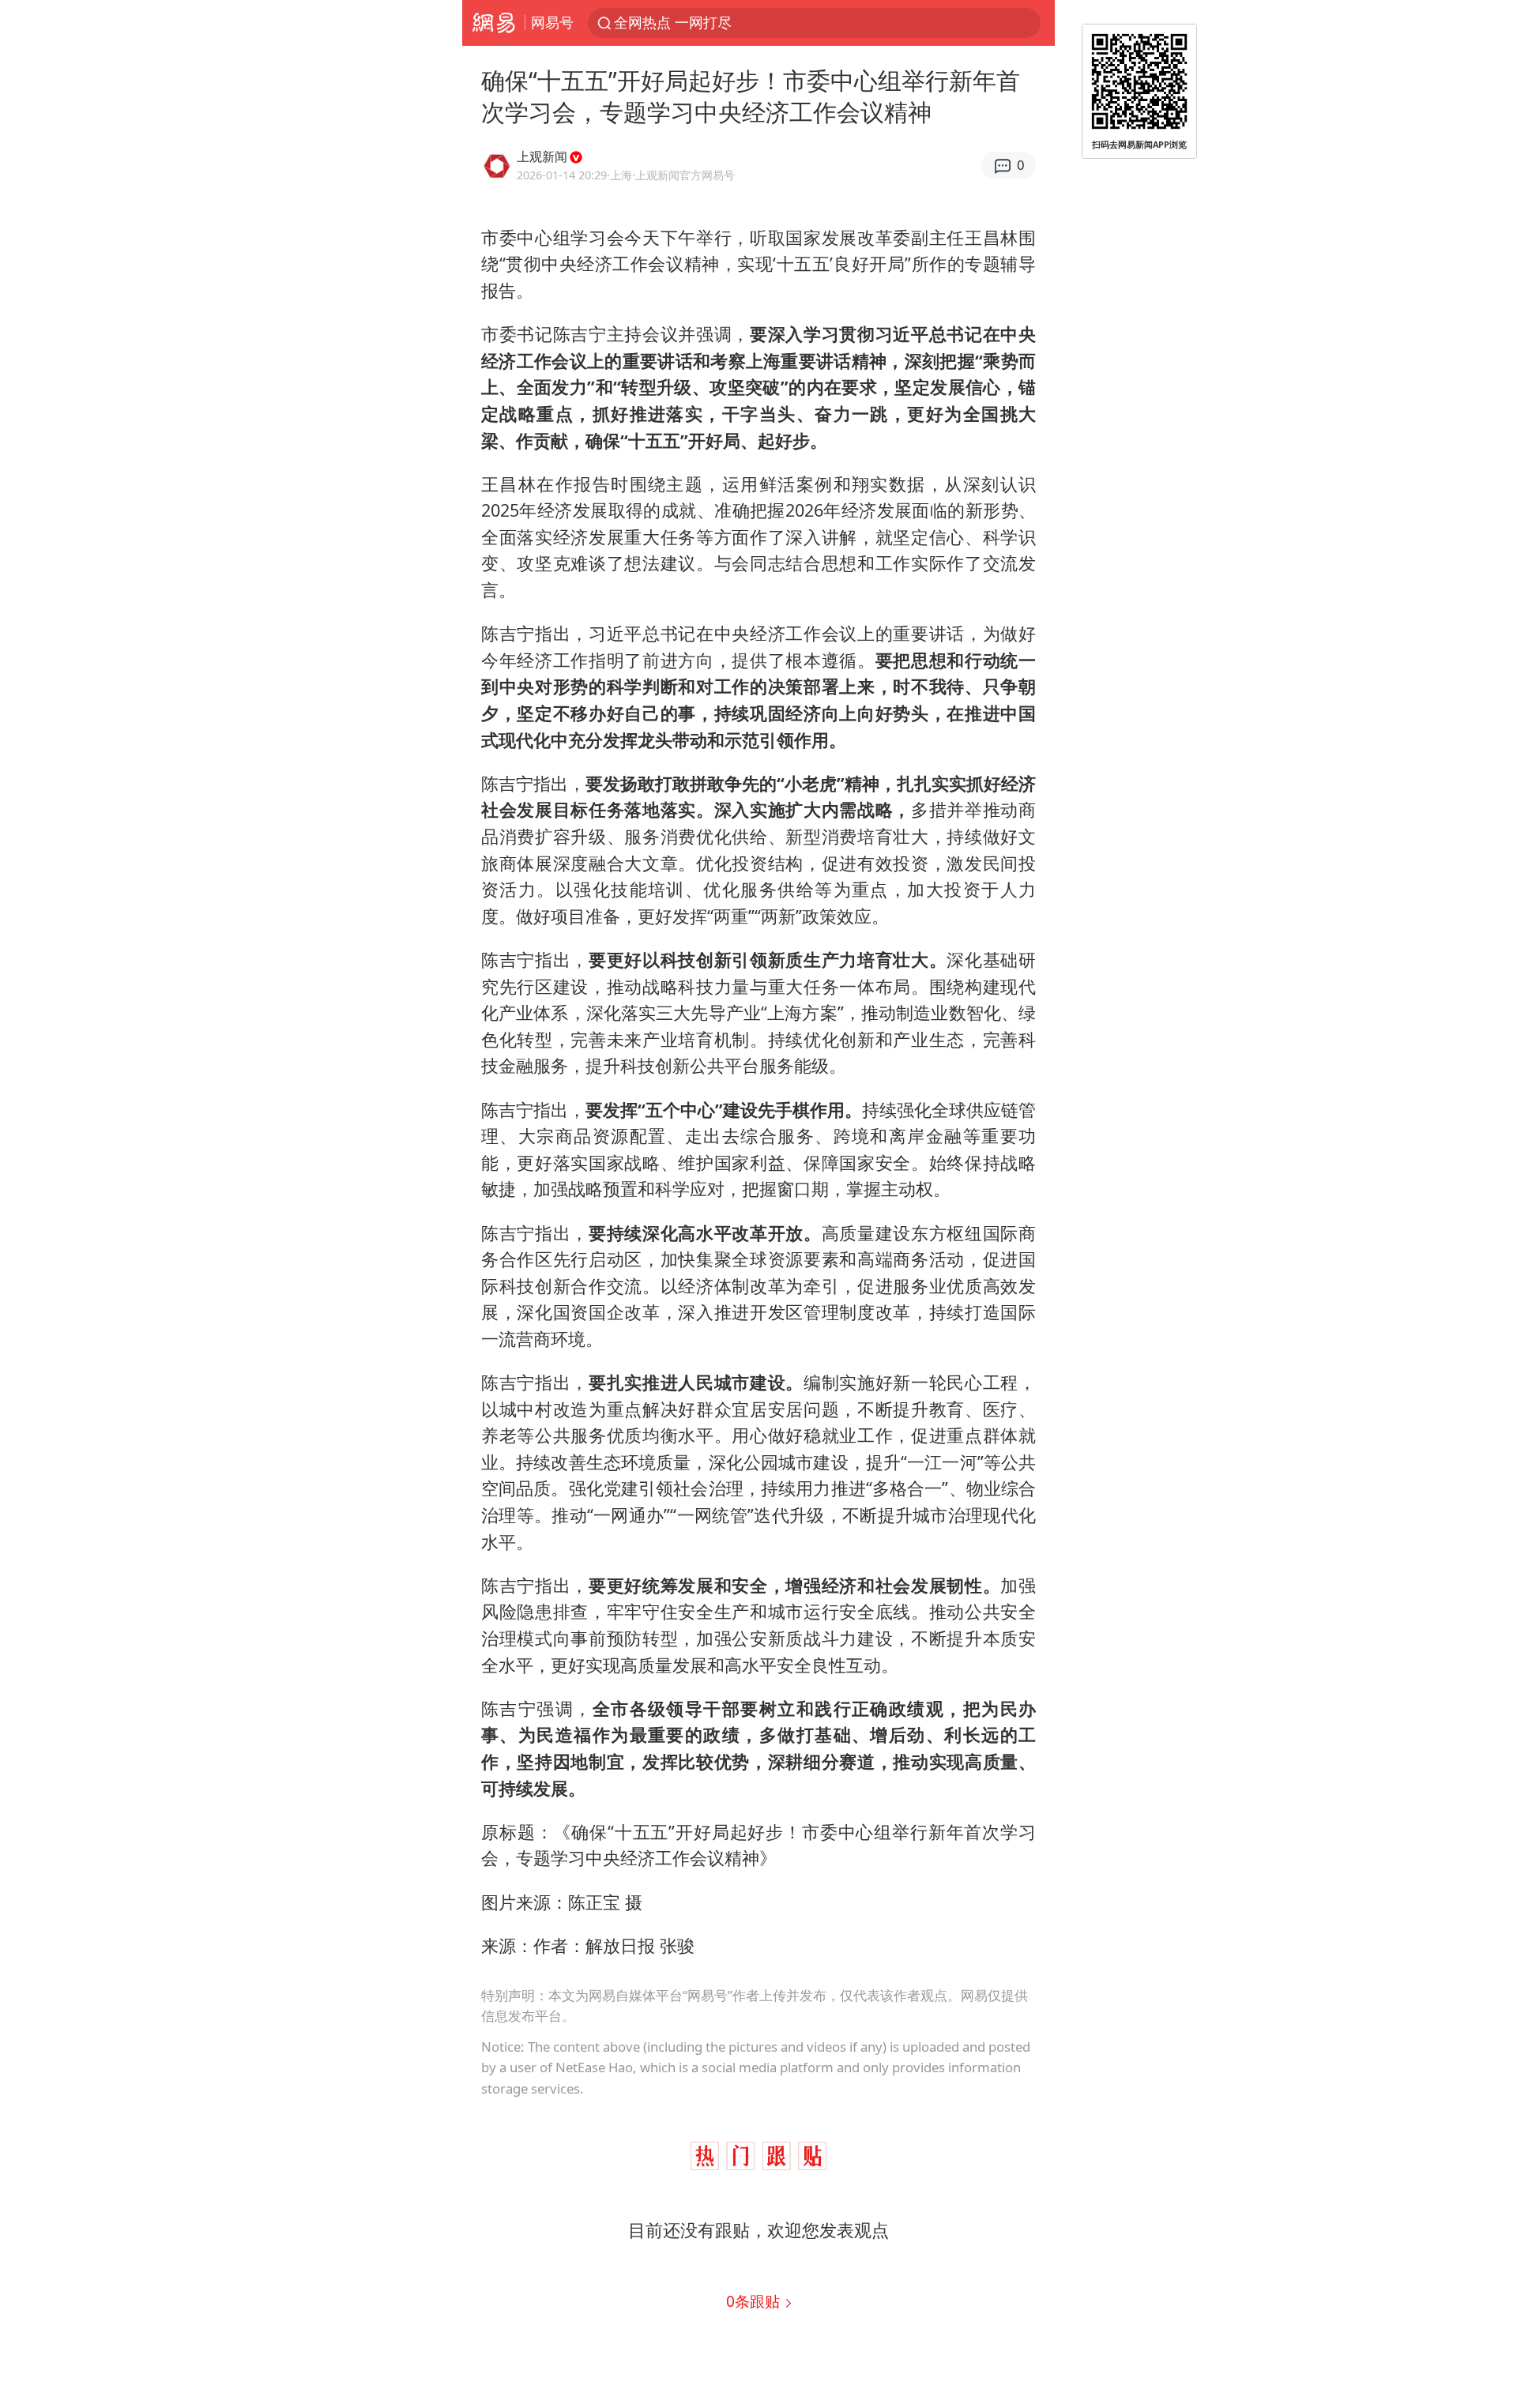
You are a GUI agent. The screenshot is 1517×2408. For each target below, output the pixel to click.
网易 (493, 23)
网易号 (552, 22)
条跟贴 (755, 2301)
